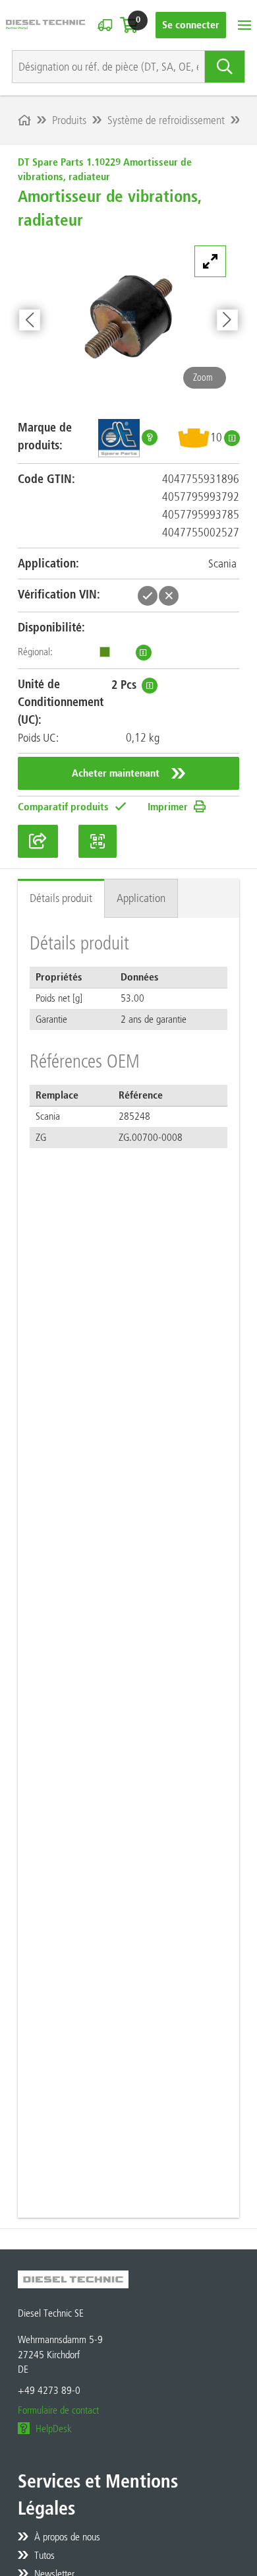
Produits (69, 120)
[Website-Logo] (45, 25)
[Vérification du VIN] (105, 25)
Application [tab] (141, 898)
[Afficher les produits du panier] (129, 25)
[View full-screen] (210, 261)
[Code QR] (98, 841)
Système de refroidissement (166, 120)
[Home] (24, 120)
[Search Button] (225, 67)
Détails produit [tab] (61, 898)
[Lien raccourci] (38, 841)
